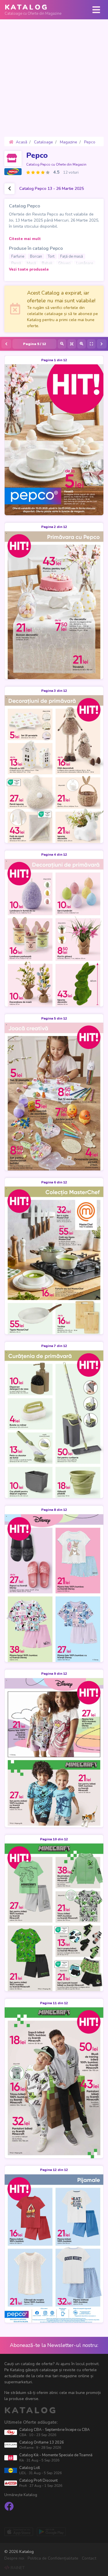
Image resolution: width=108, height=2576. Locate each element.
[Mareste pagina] (82, 344)
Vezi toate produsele (29, 269)
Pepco (37, 155)
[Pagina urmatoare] (102, 344)
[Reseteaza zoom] (72, 344)
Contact (89, 2558)
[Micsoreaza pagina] (62, 344)
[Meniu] (96, 10)
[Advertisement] (54, 78)
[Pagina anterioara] (6, 344)
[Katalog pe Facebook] (9, 2507)
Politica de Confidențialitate (53, 2558)
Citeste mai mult (25, 239)
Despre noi (14, 2558)
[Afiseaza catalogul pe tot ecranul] (91, 344)
